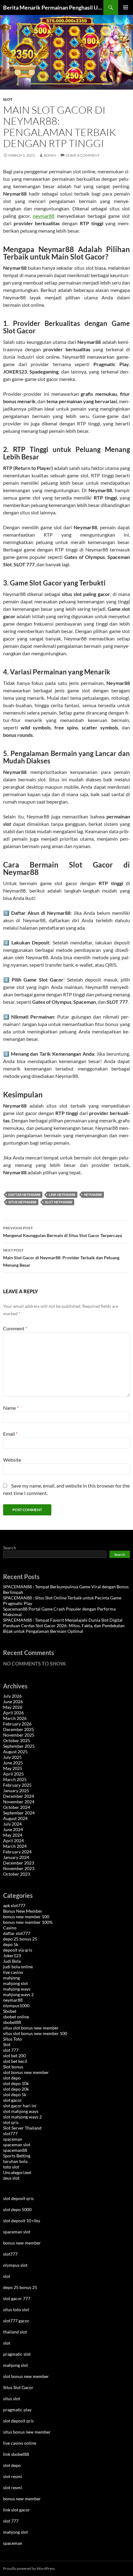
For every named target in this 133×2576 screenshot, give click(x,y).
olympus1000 (16, 2006)
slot (7, 2276)
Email (10, 1434)
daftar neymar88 (24, 1195)
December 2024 (19, 1796)
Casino (10, 1928)
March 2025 (15, 1779)
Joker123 (12, 1955)
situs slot (12, 2399)
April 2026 (13, 1713)
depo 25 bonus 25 (20, 1939)
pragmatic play (17, 2410)
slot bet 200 (14, 2056)
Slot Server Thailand (22, 2128)
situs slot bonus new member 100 (35, 2033)
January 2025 (16, 1791)
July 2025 (12, 1757)
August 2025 (15, 1752)
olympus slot (15, 2265)
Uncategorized (17, 2172)
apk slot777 (14, 1905)
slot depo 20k (16, 2089)
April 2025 (13, 1774)
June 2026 (13, 1702)
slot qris (11, 2122)
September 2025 (19, 1746)
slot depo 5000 (17, 2209)
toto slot (11, 2167)
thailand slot (15, 2332)
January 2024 (16, 1857)
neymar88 (44, 216)
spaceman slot (17, 2145)
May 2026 (13, 1707)
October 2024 (17, 1807)
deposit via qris (18, 1950)
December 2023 (19, 1863)
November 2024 (19, 1802)
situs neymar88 (22, 1202)
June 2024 (13, 1829)
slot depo (12, 2078)
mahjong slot (15, 1983)
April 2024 (13, 1841)
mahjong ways (17, 1989)
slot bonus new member (26, 2072)
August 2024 (15, 1818)
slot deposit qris (18, 2198)
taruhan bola (15, 2161)
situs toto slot (16, 2310)
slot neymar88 (58, 1202)
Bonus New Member (23, 1911)
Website (12, 1460)
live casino (13, 1972)
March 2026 (15, 1718)
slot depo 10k (16, 2083)
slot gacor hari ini (20, 2106)
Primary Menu (126, 7)
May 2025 (13, 1768)
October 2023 (17, 1874)
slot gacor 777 (17, 2298)
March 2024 (15, 1846)
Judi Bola (12, 1961)
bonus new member (22, 2243)
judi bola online (18, 1967)
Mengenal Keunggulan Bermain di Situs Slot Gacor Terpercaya (62, 1232)
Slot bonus (13, 2067)
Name (11, 1408)
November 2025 (19, 1735)
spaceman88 (15, 2150)
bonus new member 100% (28, 1922)
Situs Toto (13, 2039)
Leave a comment (83, 155)
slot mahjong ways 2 (22, 2117)
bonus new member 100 (26, 1917)
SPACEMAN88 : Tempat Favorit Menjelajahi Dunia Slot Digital (63, 1620)
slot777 (10, 2133)
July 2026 (12, 1696)
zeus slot (11, 2178)
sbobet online (16, 2017)
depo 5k (11, 1944)
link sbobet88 (16, 2454)
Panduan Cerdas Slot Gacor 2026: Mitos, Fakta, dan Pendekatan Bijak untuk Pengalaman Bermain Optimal (64, 1628)
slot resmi (13, 2476)
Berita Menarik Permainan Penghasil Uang (53, 7)
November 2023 (19, 1868)
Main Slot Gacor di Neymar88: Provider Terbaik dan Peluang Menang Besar (61, 1258)
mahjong (11, 1978)
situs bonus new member (27, 2432)
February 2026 (17, 1724)
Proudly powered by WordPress (29, 2568)
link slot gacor (17, 2510)
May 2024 (13, 1835)
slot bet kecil (15, 2061)
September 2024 (19, 1813)
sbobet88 (12, 2022)
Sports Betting (17, 2156)
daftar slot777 (17, 1933)
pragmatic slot (17, 2354)
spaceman (13, 2139)
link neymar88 (62, 1195)
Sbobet (10, 2011)
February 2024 (17, 1852)
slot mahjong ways (21, 2111)
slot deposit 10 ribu (22, 2221)
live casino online (20, 2443)
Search (10, 1548)
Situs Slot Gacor (18, 2387)
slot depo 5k (15, 2095)
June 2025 (13, 1763)
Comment (15, 1328)
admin (50, 155)
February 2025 (17, 1785)
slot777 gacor (16, 2321)
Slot (8, 99)
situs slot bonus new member (31, 2028)
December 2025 (19, 1729)
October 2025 (17, 1740)
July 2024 (12, 1824)
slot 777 (11, 2050)
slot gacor (13, 2100)
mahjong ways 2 (18, 1994)
